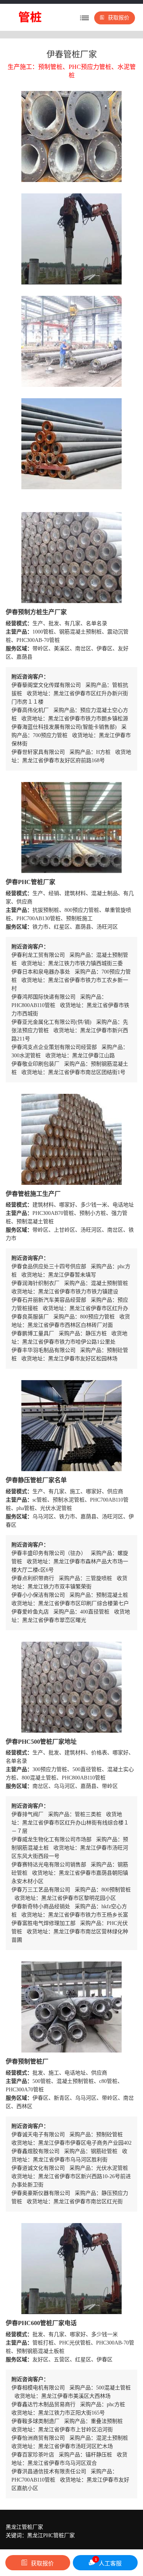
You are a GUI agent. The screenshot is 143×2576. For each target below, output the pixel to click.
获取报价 (119, 18)
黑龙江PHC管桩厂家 (51, 2535)
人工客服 (108, 2562)
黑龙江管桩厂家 (24, 2527)
